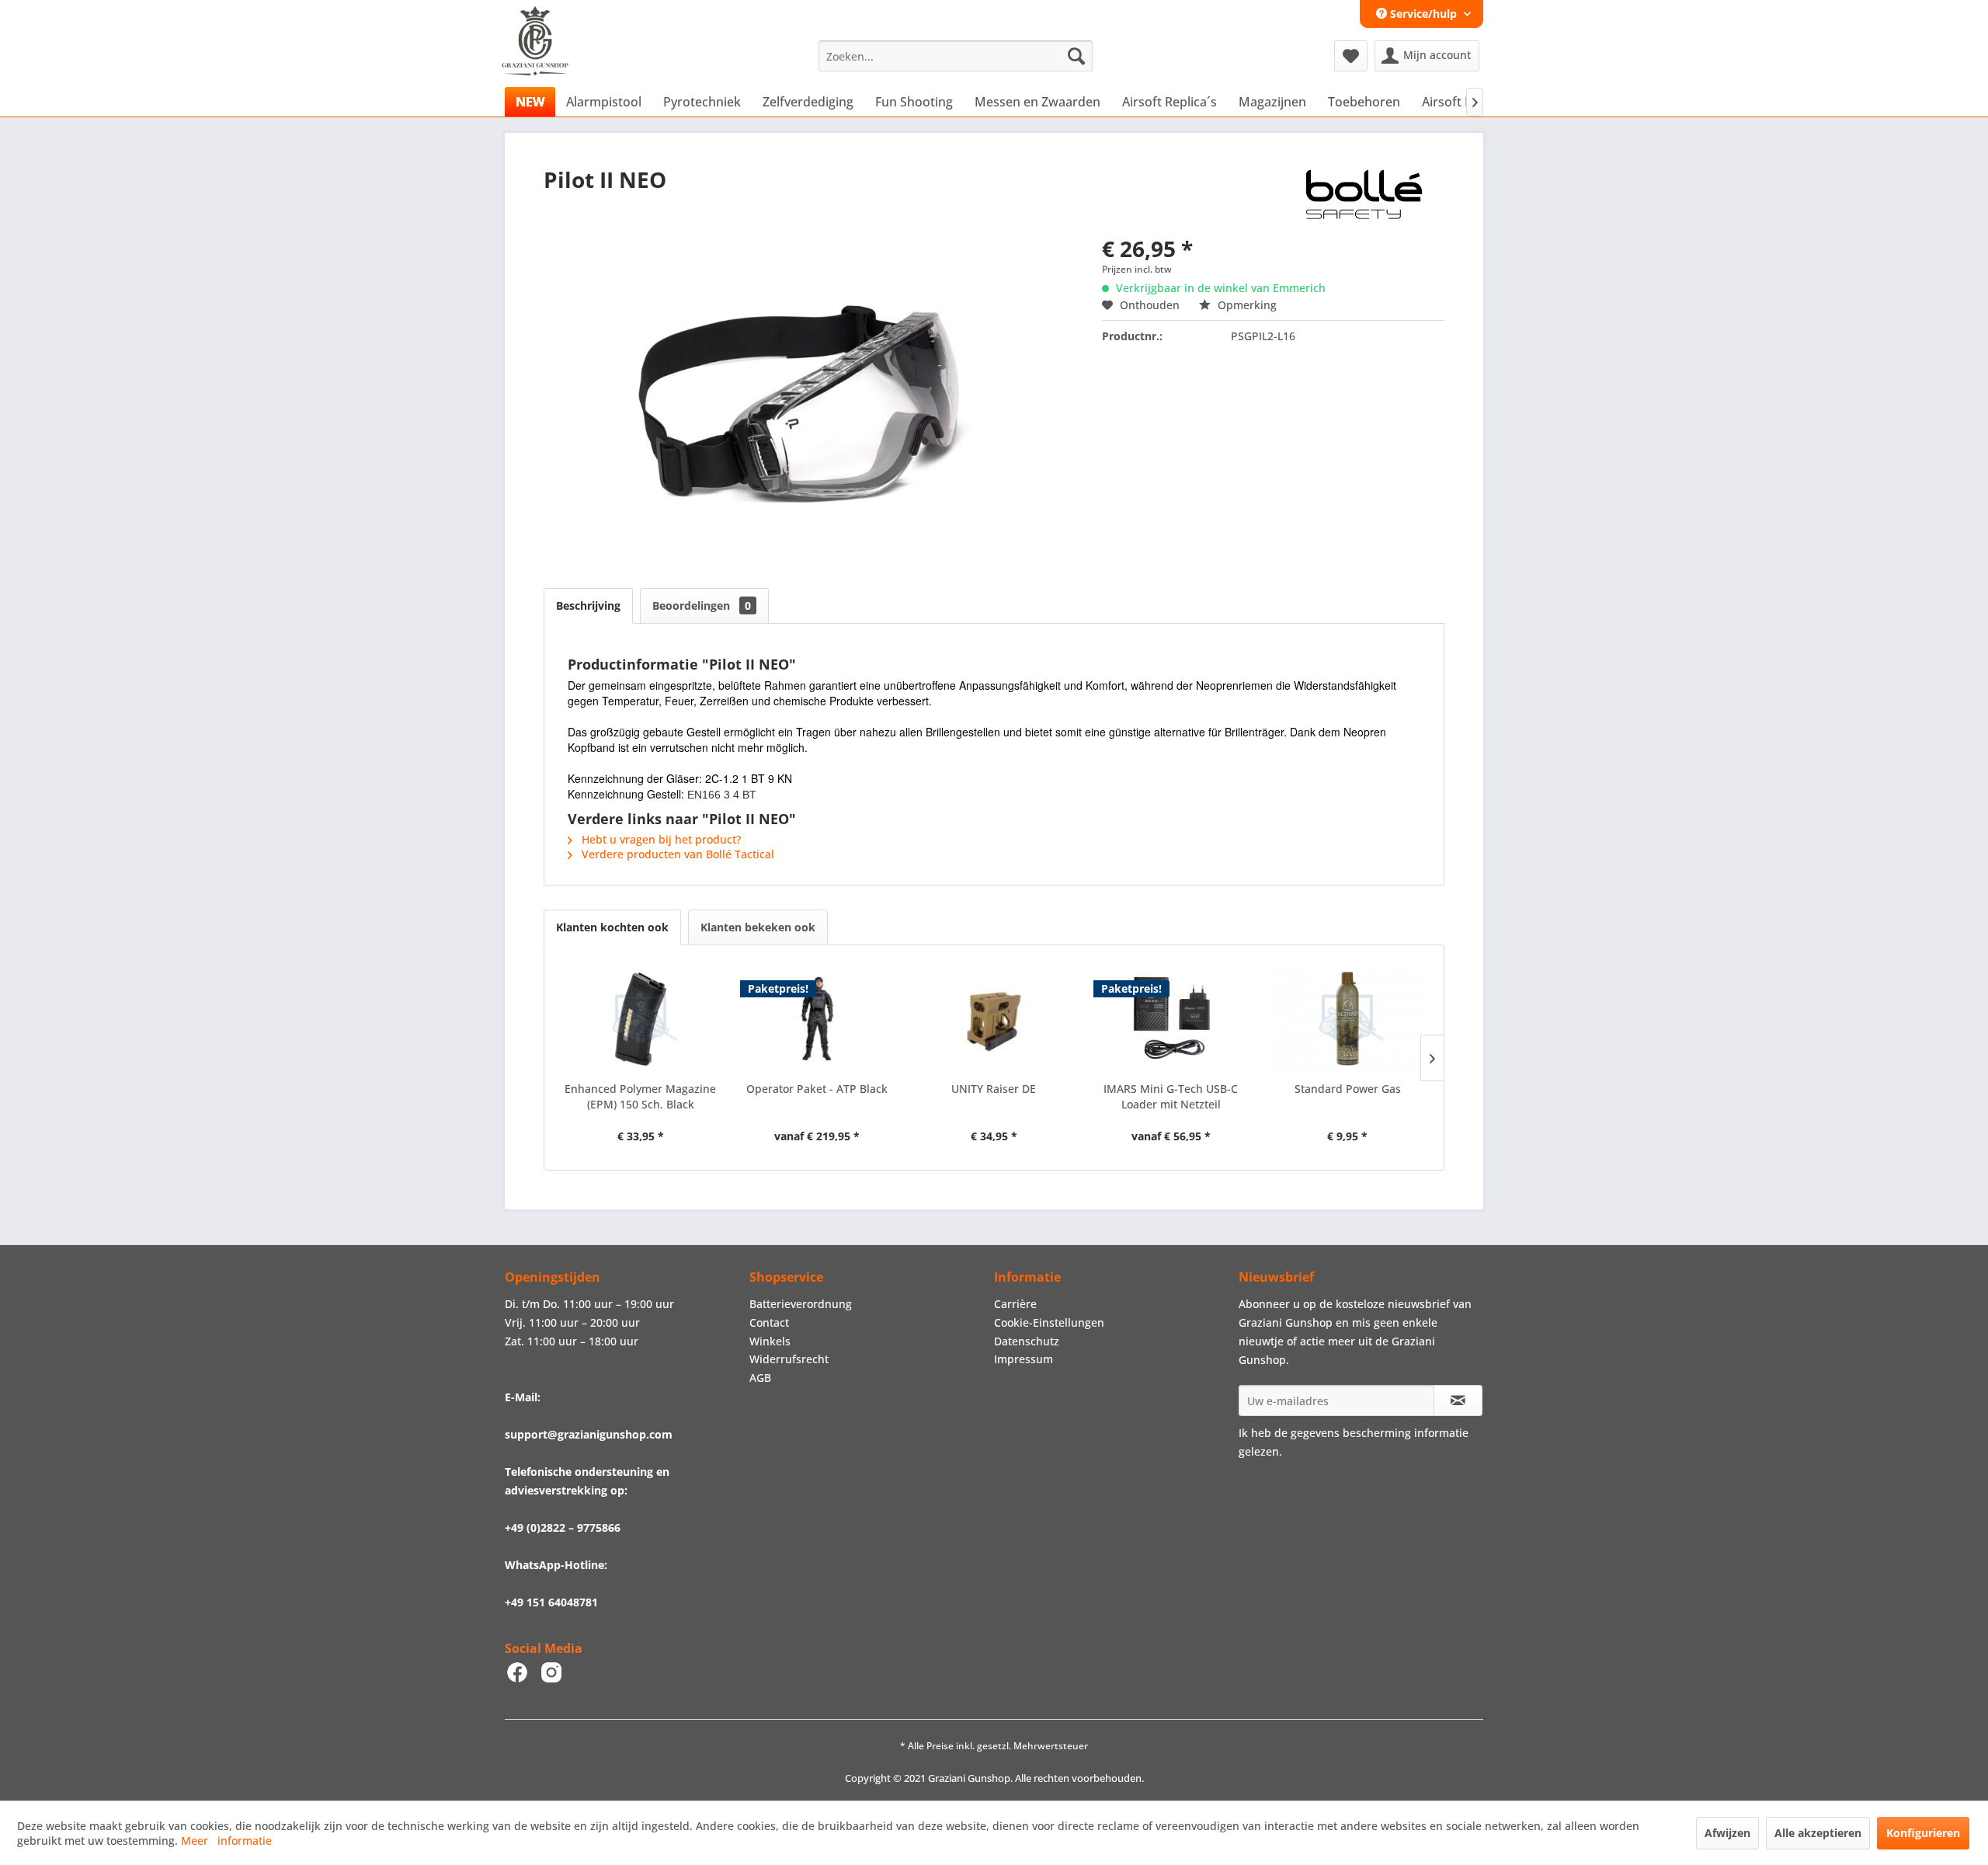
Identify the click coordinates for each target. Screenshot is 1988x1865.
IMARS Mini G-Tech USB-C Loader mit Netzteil (1171, 1096)
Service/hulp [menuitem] (1423, 14)
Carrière (1015, 1304)
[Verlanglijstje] (1351, 56)
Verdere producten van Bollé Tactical (676, 854)
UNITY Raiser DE (994, 1089)
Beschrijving (588, 605)
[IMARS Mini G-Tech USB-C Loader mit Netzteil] (1171, 1019)
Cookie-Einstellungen (1049, 1322)
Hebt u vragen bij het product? (660, 839)
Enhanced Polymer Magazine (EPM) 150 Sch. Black (640, 1096)
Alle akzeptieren (1818, 1833)
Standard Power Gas (1348, 1089)
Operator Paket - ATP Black (817, 1089)
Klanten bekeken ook (758, 927)
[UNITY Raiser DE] (994, 1019)
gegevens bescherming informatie (1380, 1433)
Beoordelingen (702, 605)
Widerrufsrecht (789, 1359)
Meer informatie (226, 1841)
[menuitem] (956, 56)
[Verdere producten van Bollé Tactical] (1363, 195)
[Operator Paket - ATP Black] (818, 1019)
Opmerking (1246, 305)
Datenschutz (1027, 1341)
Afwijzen (1727, 1833)
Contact (769, 1322)
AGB (760, 1378)
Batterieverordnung (801, 1304)
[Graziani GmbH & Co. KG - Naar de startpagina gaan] (549, 60)
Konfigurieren (1923, 1833)
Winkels (770, 1341)
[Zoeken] (1076, 56)
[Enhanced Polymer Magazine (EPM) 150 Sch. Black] (641, 1019)
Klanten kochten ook (612, 927)
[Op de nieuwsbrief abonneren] (1458, 1400)
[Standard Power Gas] (1347, 1019)
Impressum (1024, 1359)
